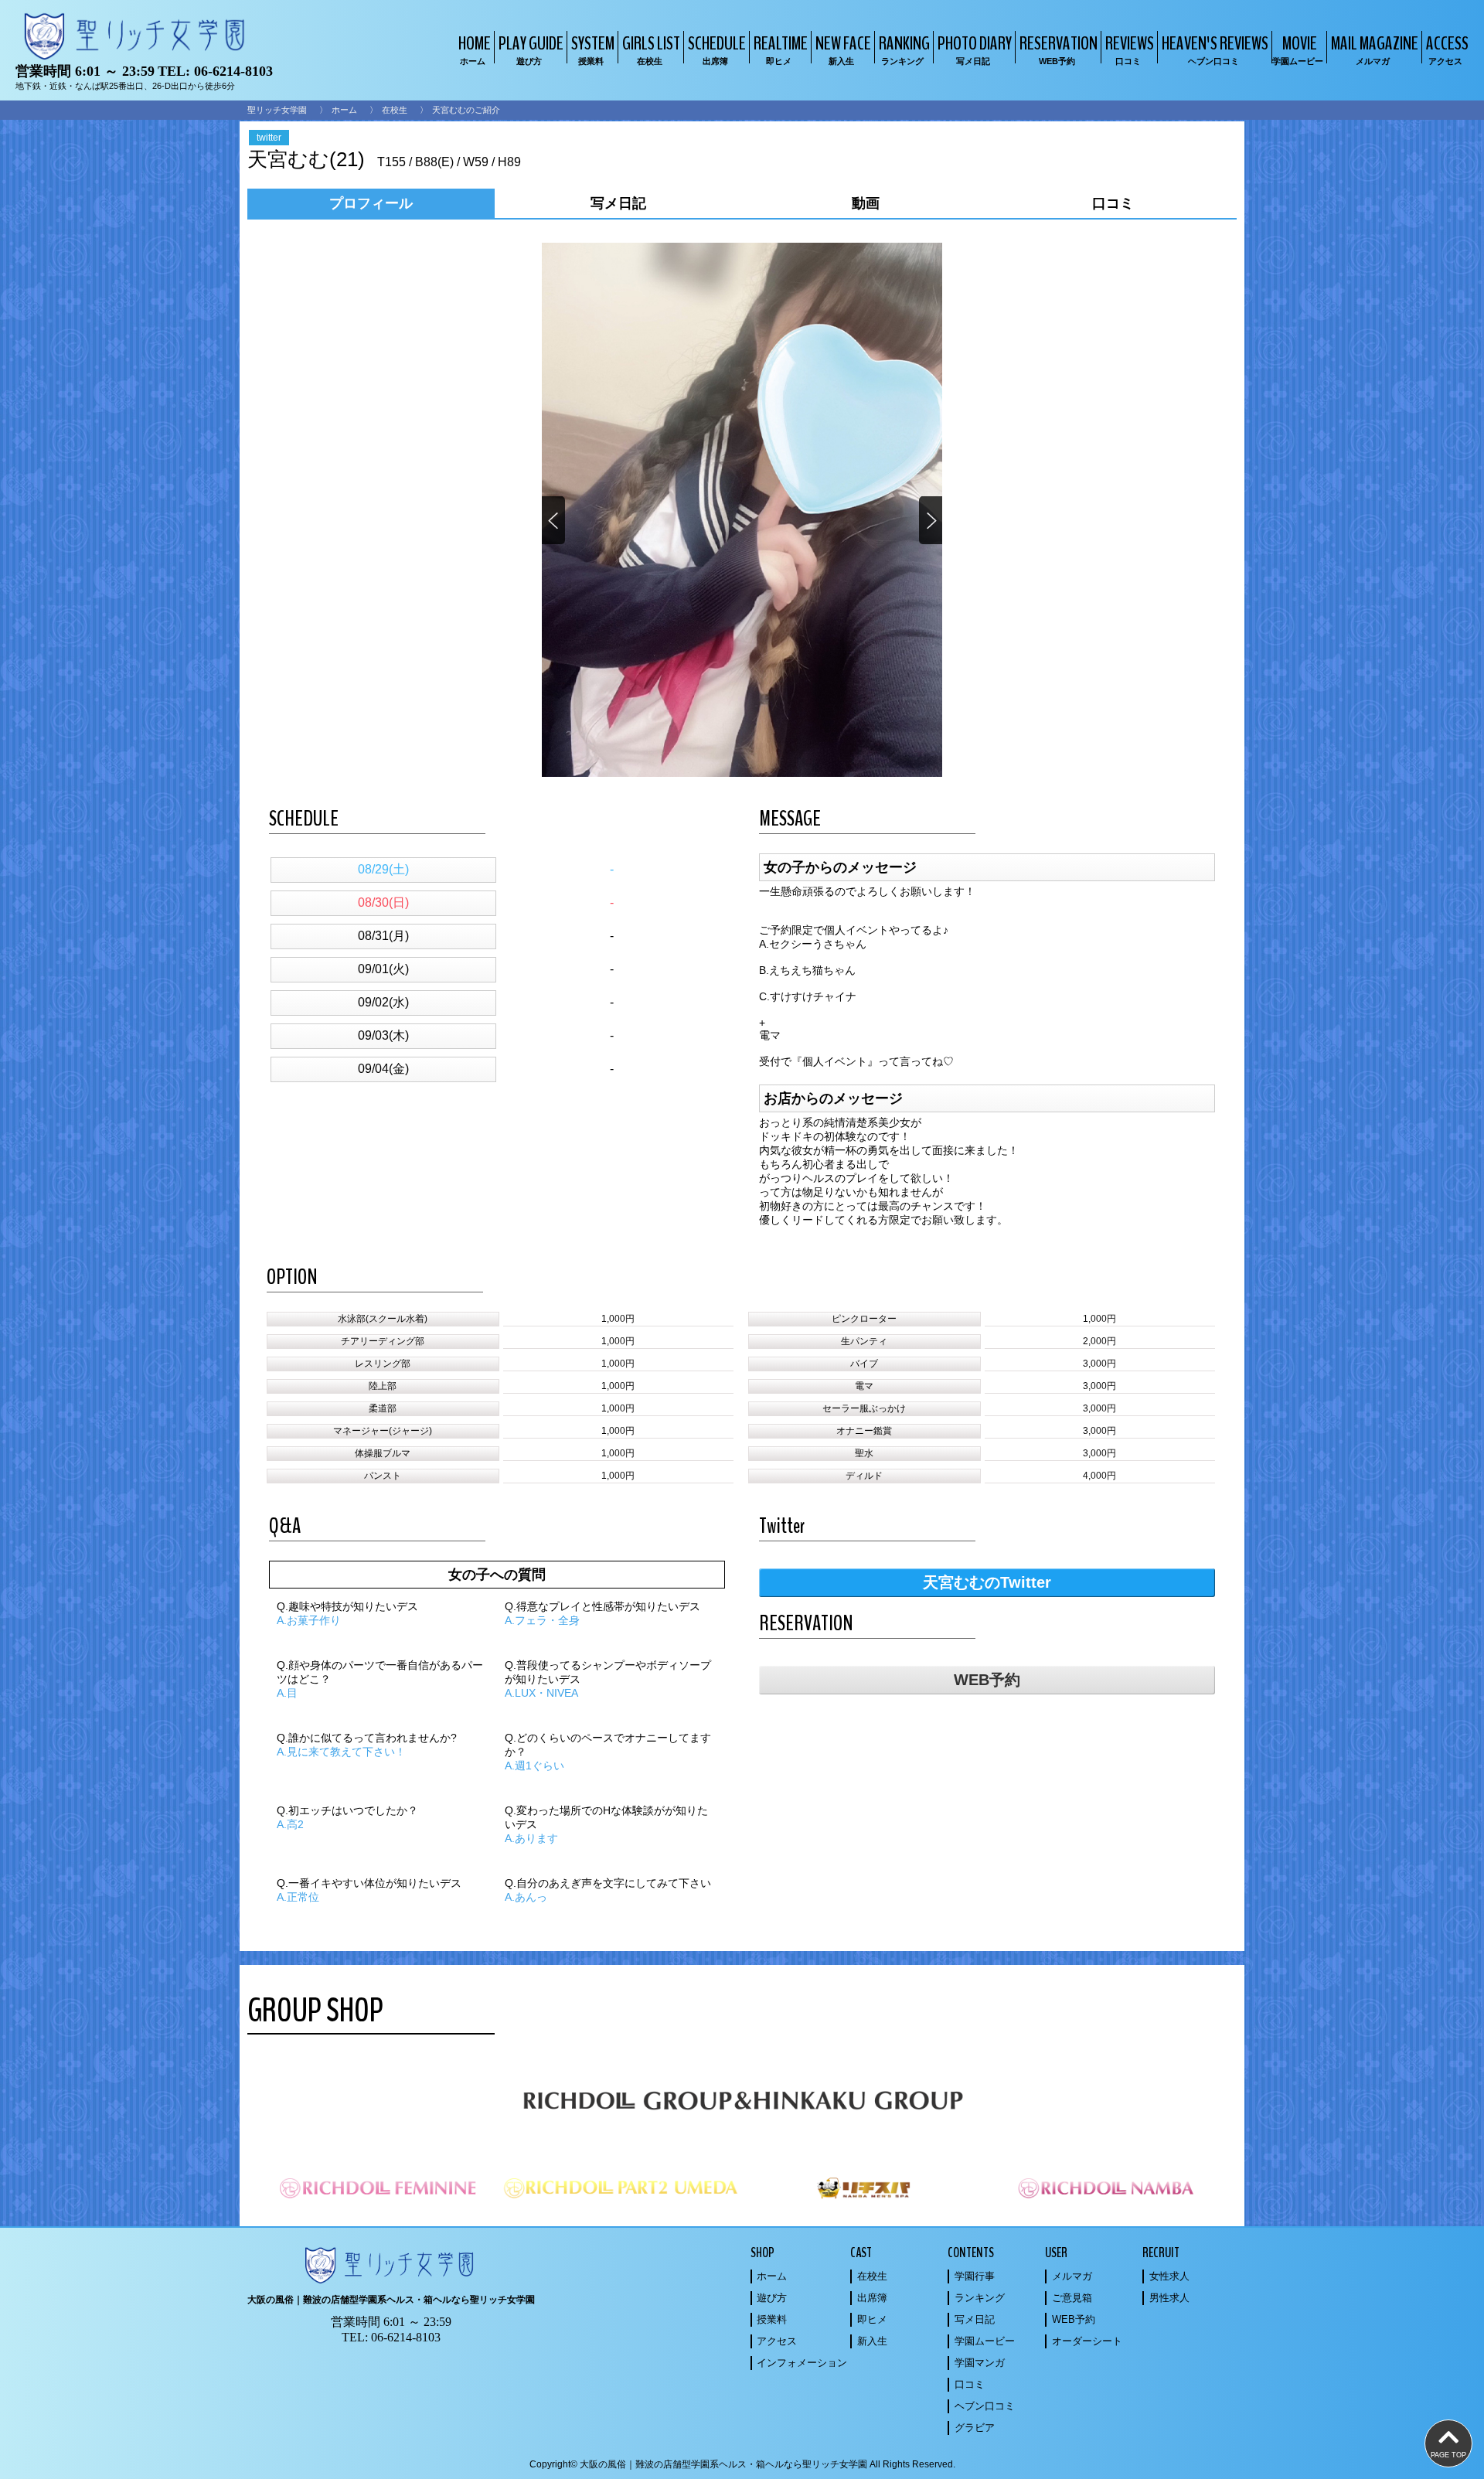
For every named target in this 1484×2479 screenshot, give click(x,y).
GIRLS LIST (651, 48)
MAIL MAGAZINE (1375, 48)
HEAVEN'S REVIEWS (1215, 48)
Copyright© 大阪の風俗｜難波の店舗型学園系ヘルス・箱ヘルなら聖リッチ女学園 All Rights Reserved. (742, 2464)
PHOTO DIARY (975, 48)
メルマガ (1072, 2276)
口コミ (970, 2384)
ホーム (344, 110)
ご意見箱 (1072, 2298)
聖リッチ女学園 (277, 110)
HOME (475, 48)
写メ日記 (975, 2319)
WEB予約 (987, 1680)
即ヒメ (872, 2319)
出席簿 (872, 2298)
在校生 (395, 110)
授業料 (772, 2319)
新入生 (872, 2341)
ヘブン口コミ (985, 2406)
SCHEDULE (717, 48)
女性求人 (1169, 2276)
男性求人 (1169, 2298)
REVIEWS (1130, 48)
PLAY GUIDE (531, 48)
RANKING (904, 48)
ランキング (980, 2298)
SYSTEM (593, 48)
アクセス (777, 2341)
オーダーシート (1087, 2341)
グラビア (975, 2428)
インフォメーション (802, 2363)
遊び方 (772, 2298)
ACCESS (1447, 48)
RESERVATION (1059, 48)
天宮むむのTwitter (987, 1582)
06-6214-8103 (233, 71)
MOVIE (1298, 48)
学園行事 (975, 2276)
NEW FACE (843, 48)
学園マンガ (980, 2363)
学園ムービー (985, 2341)
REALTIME (781, 48)
